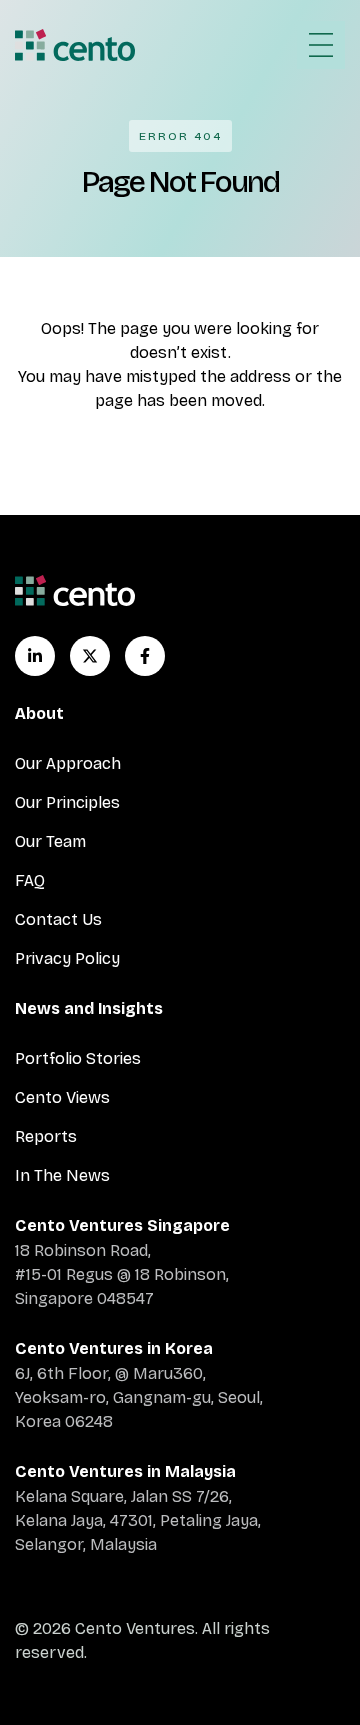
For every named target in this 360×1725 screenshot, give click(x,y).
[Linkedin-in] (35, 656)
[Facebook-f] (145, 656)
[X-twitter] (90, 656)
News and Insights (89, 1008)
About (39, 713)
